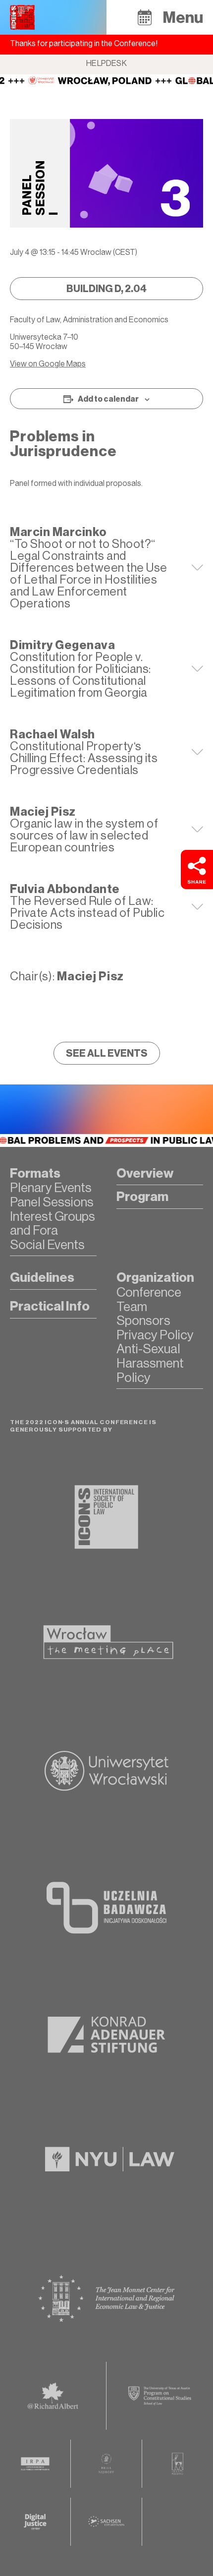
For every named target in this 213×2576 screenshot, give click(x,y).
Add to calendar (108, 399)
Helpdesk (106, 63)
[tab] (106, 568)
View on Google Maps (48, 364)
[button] (145, 17)
